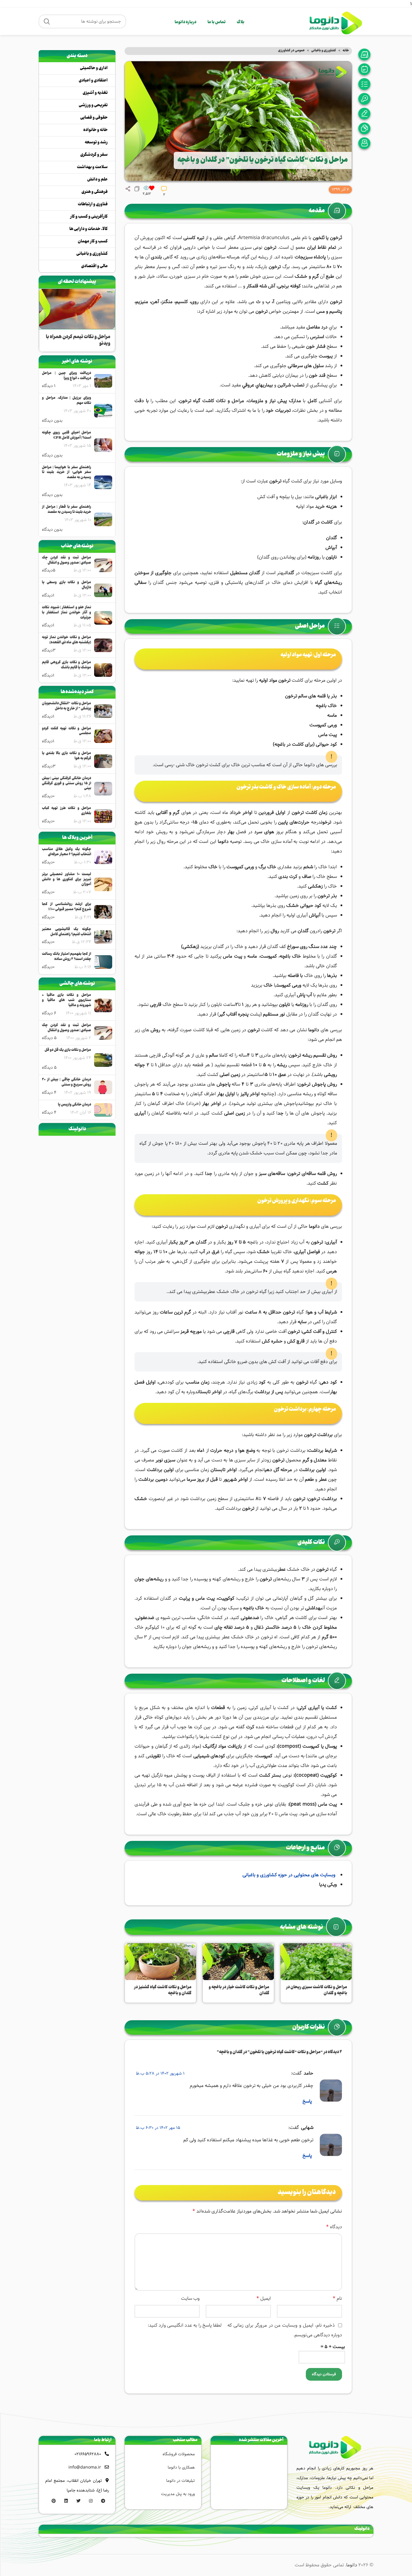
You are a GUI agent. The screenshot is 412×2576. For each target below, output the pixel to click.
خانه (346, 51)
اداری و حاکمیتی (94, 68)
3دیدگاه (49, 650)
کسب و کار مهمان (93, 242)
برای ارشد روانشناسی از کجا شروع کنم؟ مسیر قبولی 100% (67, 907)
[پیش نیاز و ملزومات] (366, 69)
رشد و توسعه (96, 142)
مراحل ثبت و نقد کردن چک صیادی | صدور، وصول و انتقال (67, 561)
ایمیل (264, 2298)
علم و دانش (97, 180)
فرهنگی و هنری (95, 192)
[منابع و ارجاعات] (366, 128)
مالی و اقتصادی (94, 266)
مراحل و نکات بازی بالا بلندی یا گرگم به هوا (67, 756)
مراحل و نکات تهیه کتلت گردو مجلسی (67, 731)
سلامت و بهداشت (92, 167)
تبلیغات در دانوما (181, 2481)
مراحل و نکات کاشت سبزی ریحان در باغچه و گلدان (317, 1990)
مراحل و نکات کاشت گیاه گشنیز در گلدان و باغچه (163, 1990)
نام (337, 2298)
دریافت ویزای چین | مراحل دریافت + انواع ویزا (67, 376)
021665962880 (88, 2454)
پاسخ (307, 2101)
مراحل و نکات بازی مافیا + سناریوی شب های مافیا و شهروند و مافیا (67, 1000)
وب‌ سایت (190, 2298)
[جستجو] (47, 21)
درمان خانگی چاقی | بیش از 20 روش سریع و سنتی (67, 1083)
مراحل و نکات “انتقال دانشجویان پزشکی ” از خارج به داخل (67, 706)
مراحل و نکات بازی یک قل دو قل (68, 1050)
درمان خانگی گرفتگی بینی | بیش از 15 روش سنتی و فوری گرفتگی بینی (67, 784)
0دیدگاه (48, 796)
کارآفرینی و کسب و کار (89, 217)
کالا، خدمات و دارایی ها (89, 229)
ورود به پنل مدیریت (178, 2494)
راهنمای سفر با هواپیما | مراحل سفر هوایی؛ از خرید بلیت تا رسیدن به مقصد (67, 473)
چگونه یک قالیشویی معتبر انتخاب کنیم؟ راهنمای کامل (67, 932)
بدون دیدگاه (52, 421)
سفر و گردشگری (94, 155)
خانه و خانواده (95, 130)
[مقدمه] (366, 54)
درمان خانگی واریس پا (74, 1105)
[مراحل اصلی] (366, 84)
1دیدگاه (48, 595)
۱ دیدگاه (49, 386)
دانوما (352, 2565)
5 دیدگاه (49, 1038)
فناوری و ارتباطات (93, 204)
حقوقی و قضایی (94, 118)
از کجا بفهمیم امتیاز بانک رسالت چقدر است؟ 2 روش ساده (67, 957)
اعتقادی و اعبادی (93, 81)
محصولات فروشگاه (179, 2454)
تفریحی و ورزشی (93, 105)
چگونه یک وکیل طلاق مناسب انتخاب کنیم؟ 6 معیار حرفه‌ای (67, 852)
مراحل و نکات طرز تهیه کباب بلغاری (67, 811)
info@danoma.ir (85, 2467)
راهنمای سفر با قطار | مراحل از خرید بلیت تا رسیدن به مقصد (67, 510)
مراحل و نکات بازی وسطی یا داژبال (67, 585)
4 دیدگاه (49, 1093)
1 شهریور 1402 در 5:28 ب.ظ (160, 2073)
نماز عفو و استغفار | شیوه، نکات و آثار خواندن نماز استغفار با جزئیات (67, 613)
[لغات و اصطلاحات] (366, 114)
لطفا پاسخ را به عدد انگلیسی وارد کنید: (185, 2325)
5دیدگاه (49, 570)
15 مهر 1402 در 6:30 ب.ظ (158, 2128)
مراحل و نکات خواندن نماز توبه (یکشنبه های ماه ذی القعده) (67, 640)
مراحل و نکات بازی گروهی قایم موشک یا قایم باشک (67, 665)
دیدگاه (334, 2227)
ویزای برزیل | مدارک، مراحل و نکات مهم (67, 401)
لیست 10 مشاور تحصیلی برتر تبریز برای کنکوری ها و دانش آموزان (67, 880)
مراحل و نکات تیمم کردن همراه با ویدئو (78, 340)
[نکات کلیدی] (366, 99)
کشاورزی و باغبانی (324, 51)
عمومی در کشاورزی (291, 51)
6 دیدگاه (49, 1013)
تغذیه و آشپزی (95, 93)
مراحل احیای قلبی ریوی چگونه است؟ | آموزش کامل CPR (67, 436)
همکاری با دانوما (181, 2467)
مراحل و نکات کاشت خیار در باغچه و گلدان (239, 1990)
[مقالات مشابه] (366, 143)
